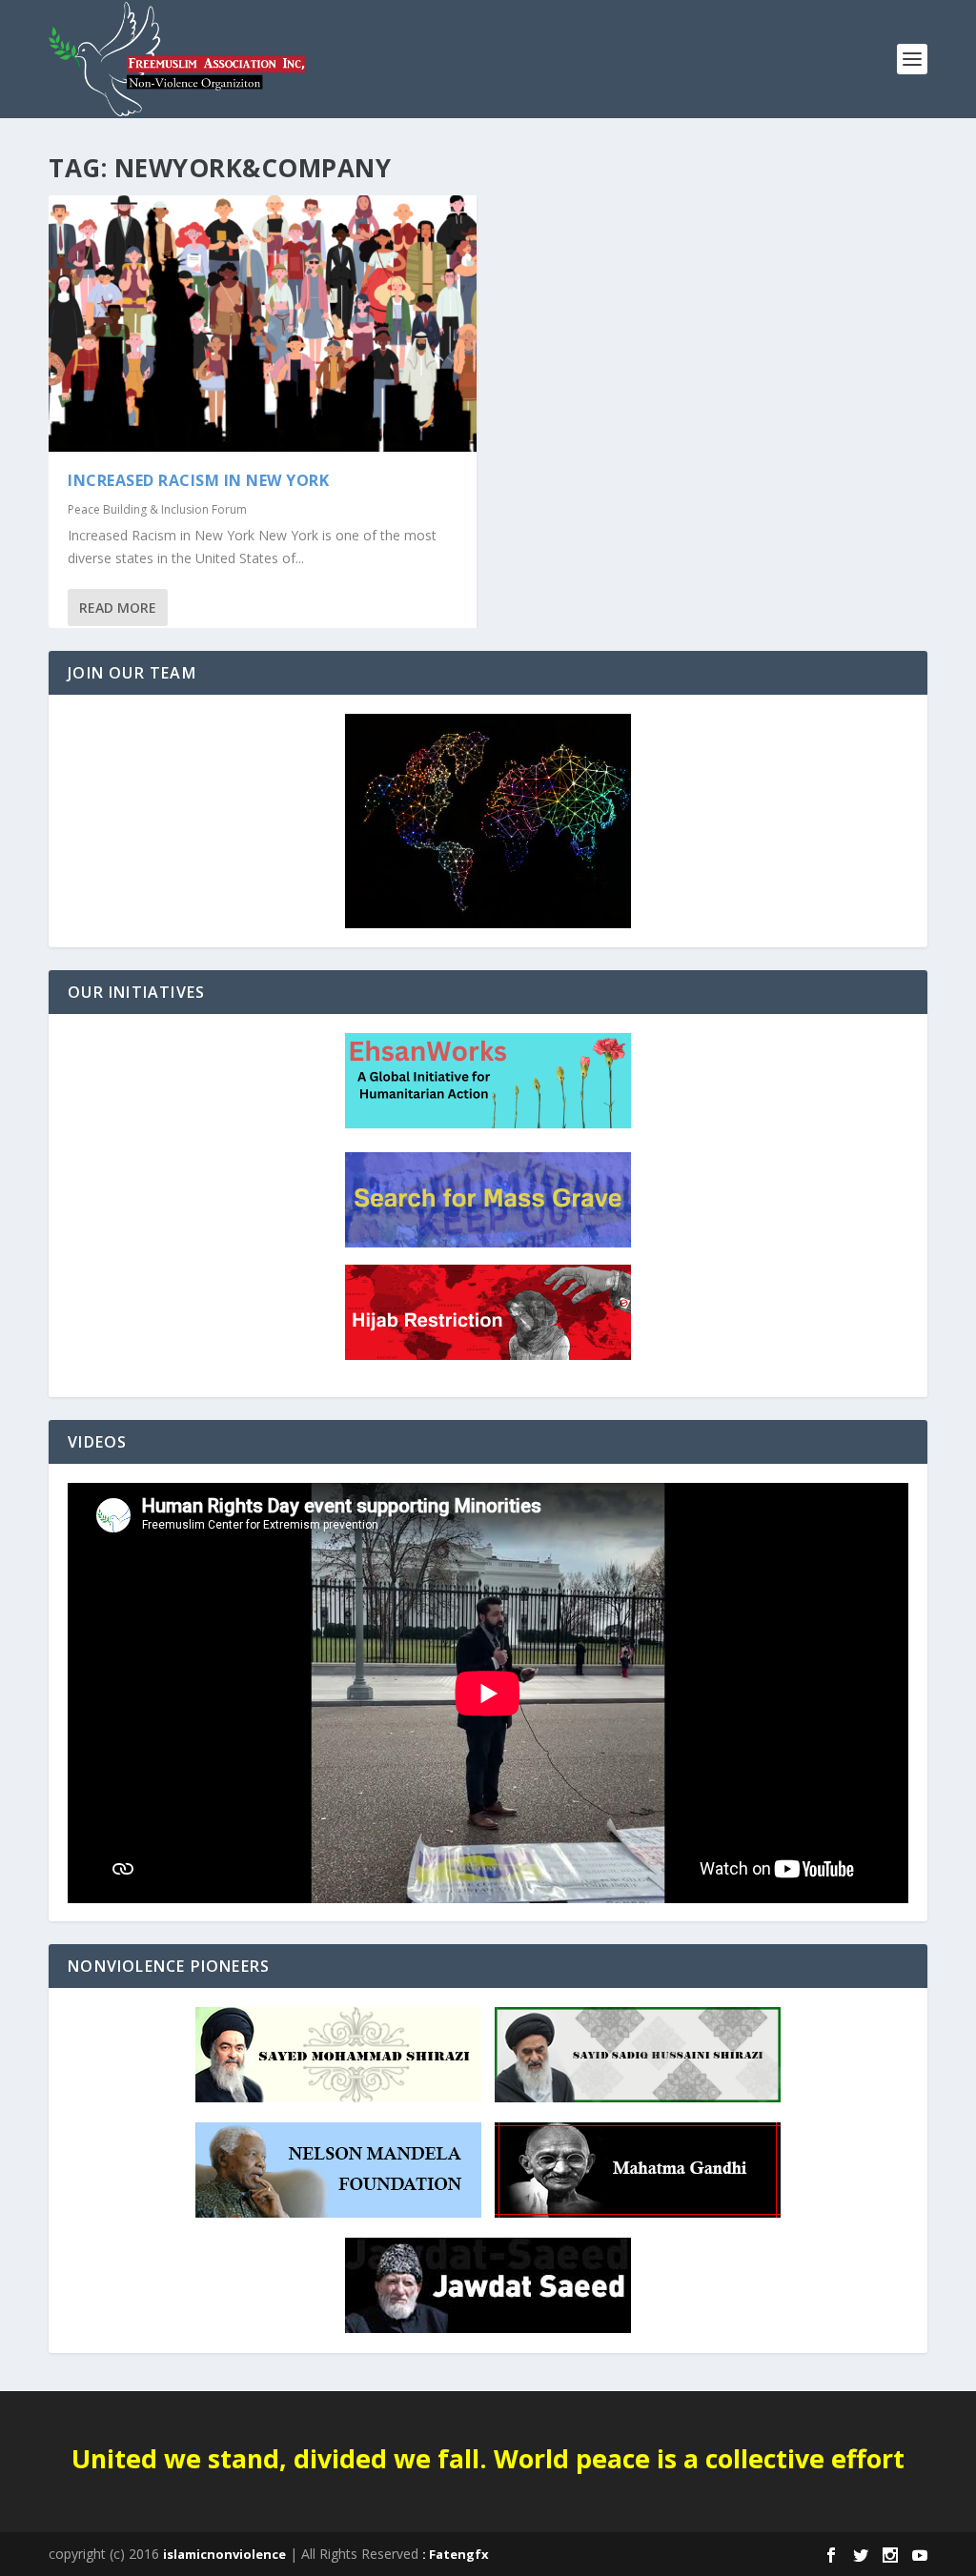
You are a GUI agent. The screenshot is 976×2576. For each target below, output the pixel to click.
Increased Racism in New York (198, 480)
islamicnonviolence (224, 2554)
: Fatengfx (456, 2554)
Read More (118, 608)
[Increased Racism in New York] (263, 324)
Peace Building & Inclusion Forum (157, 509)
